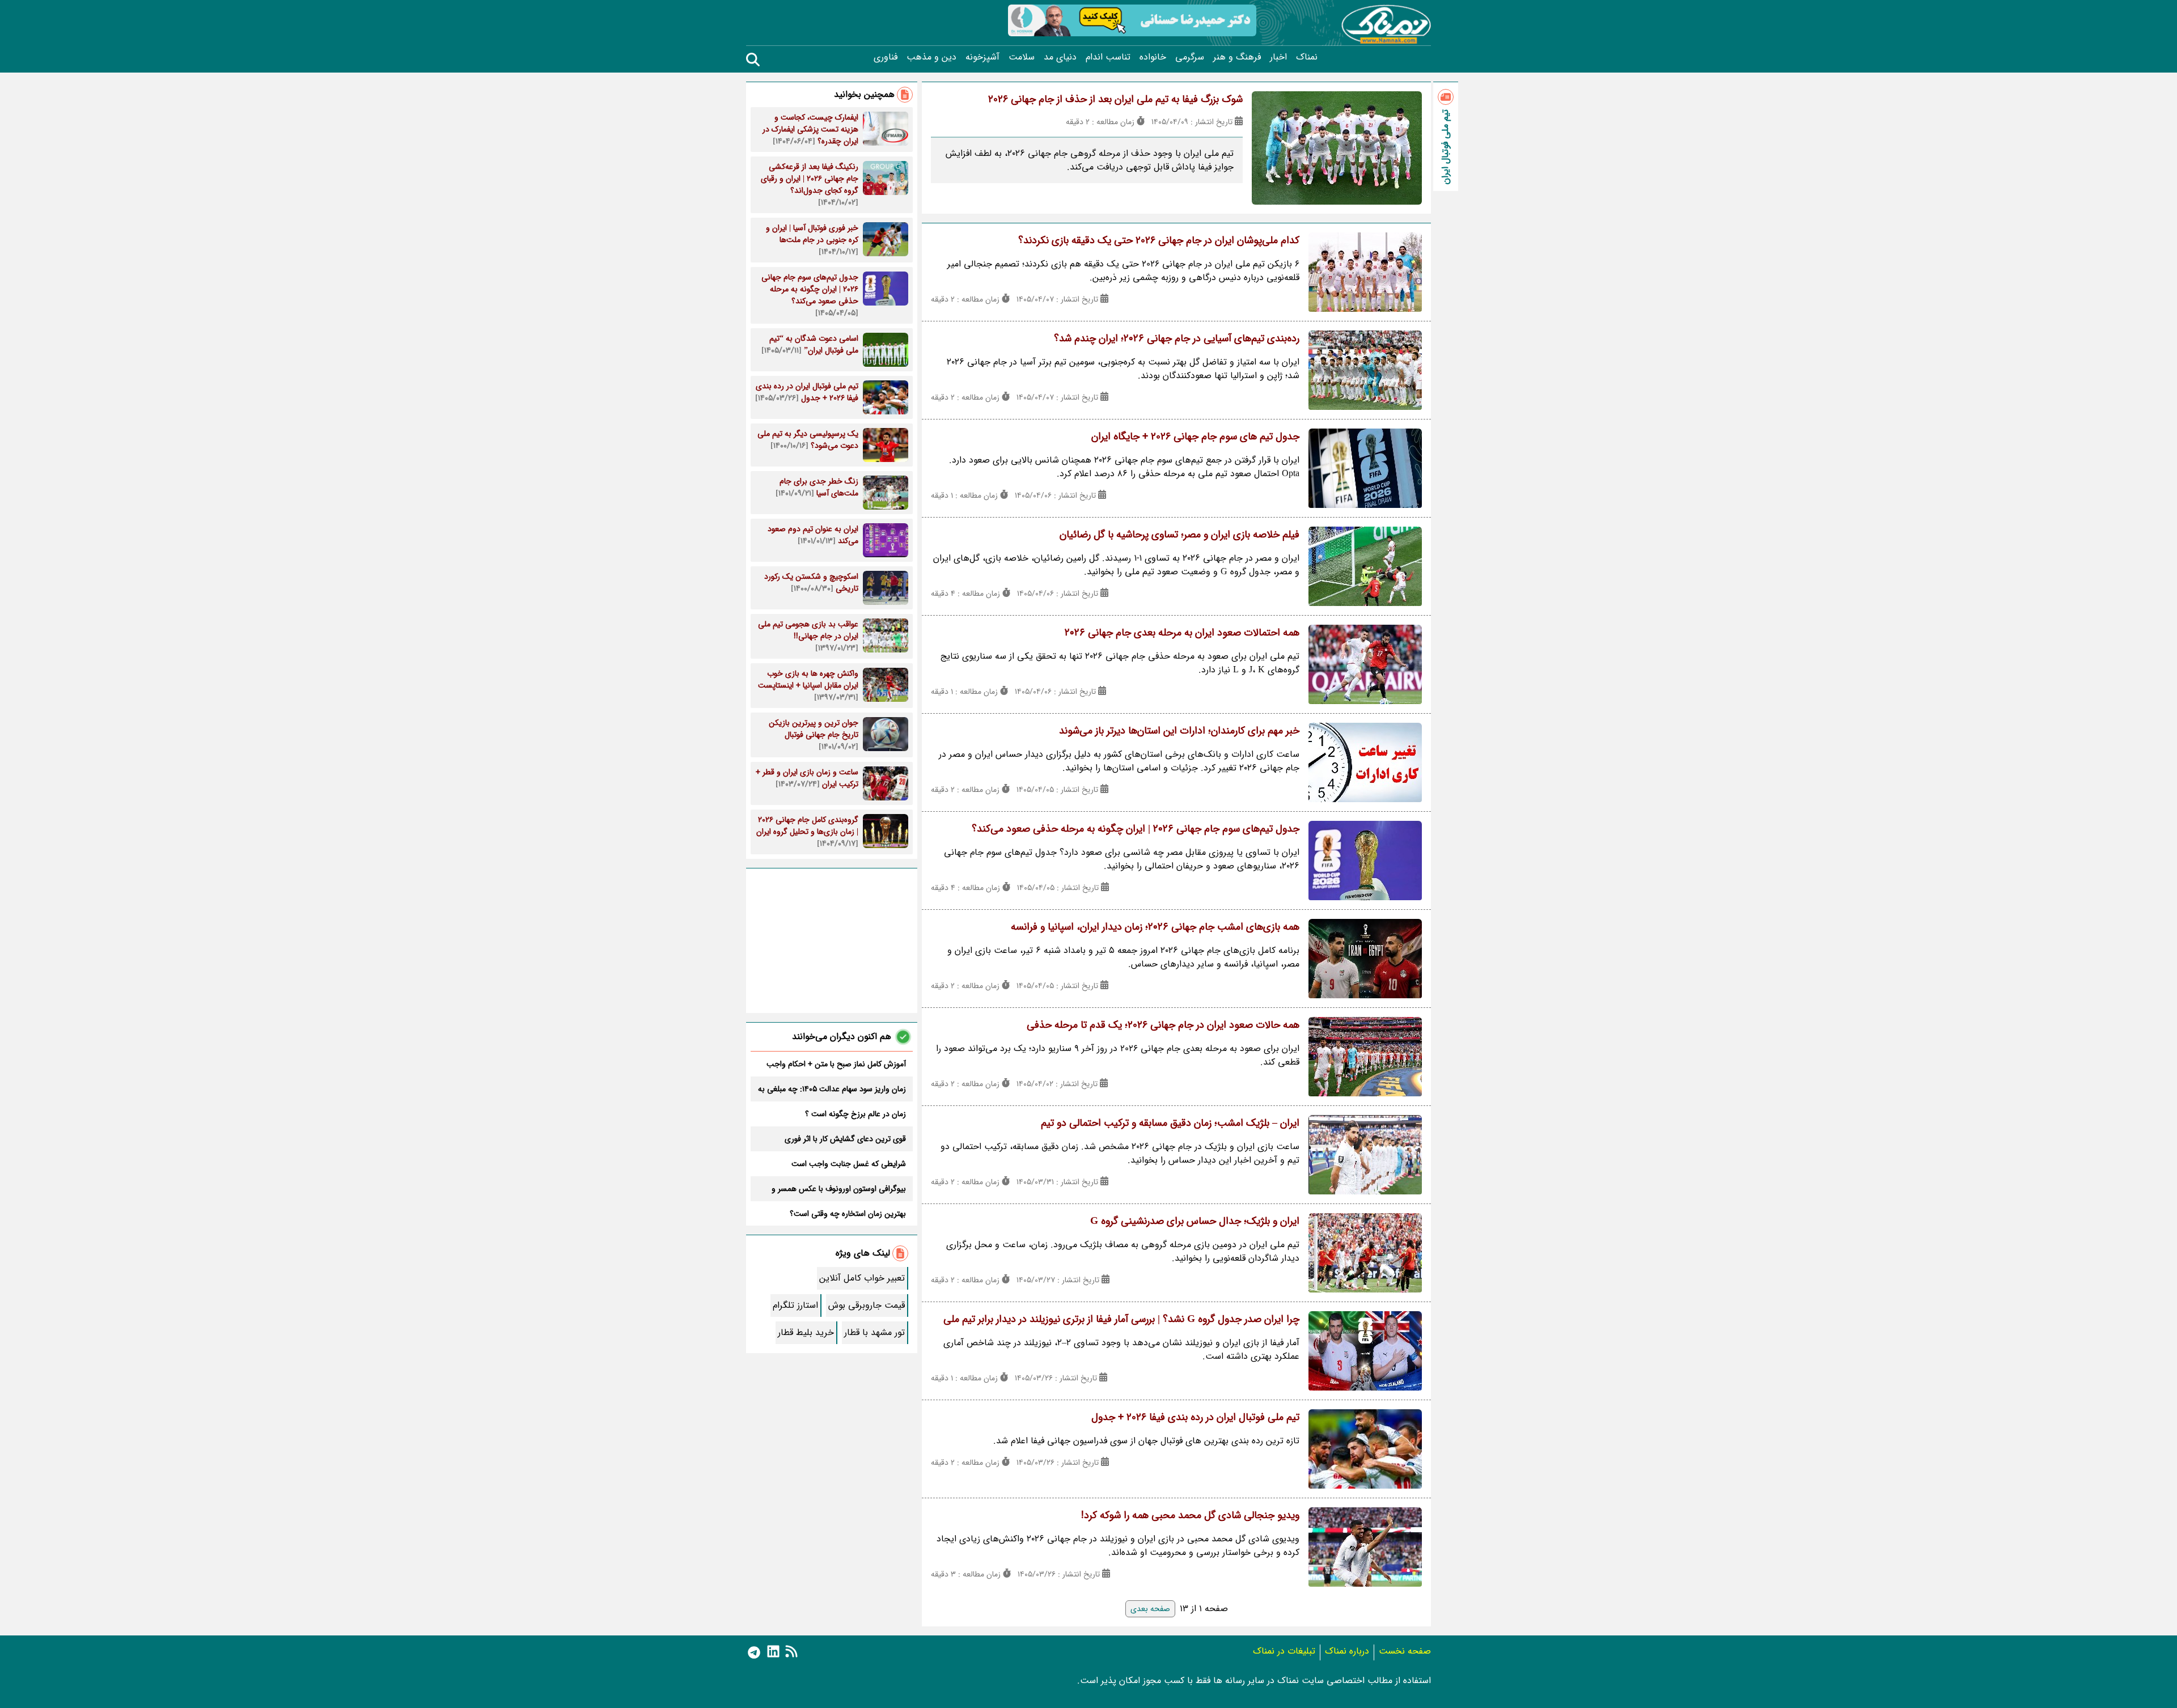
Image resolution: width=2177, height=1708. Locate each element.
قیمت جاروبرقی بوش (867, 1305)
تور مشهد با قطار (874, 1332)
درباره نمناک (1347, 1651)
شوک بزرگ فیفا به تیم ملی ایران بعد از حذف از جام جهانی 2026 (1115, 99)
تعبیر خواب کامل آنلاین (862, 1278)
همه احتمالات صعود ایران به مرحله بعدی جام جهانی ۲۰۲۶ (1182, 633)
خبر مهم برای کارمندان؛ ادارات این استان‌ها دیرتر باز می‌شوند (1179, 731)
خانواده (1153, 57)
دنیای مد (1060, 57)
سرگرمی (1190, 57)
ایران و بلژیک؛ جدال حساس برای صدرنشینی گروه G (1195, 1221)
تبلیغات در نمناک (1284, 1651)
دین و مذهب (931, 57)
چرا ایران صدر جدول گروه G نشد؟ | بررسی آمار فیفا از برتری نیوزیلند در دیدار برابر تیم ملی (1121, 1319)
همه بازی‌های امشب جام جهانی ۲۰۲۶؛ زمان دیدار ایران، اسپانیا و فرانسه (1155, 927)
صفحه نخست (1405, 1651)
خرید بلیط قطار (806, 1332)
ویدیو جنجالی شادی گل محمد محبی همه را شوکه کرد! (1190, 1515)
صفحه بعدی (1150, 1609)
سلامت (1022, 57)
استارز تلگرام (795, 1305)
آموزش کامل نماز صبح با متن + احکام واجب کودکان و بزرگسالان (836, 1064)
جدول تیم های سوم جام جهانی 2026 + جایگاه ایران (1195, 436)
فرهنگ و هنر (1237, 57)
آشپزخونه (982, 57)
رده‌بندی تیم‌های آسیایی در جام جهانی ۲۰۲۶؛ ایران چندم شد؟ (1177, 338)
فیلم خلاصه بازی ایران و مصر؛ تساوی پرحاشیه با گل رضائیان (1179, 535)
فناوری (886, 57)
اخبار (1278, 57)
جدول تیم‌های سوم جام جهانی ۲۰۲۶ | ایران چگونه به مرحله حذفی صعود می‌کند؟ (1136, 829)
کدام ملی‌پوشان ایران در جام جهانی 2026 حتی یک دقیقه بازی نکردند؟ (1159, 240)
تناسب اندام (1108, 57)
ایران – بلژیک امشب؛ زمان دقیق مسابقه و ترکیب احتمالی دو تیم (1170, 1123)
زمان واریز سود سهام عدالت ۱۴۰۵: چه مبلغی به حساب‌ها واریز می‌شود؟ (832, 1089)
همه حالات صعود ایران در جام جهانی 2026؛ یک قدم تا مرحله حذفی (1163, 1025)
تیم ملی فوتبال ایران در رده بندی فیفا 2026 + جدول (1195, 1417)
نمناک (1307, 57)
